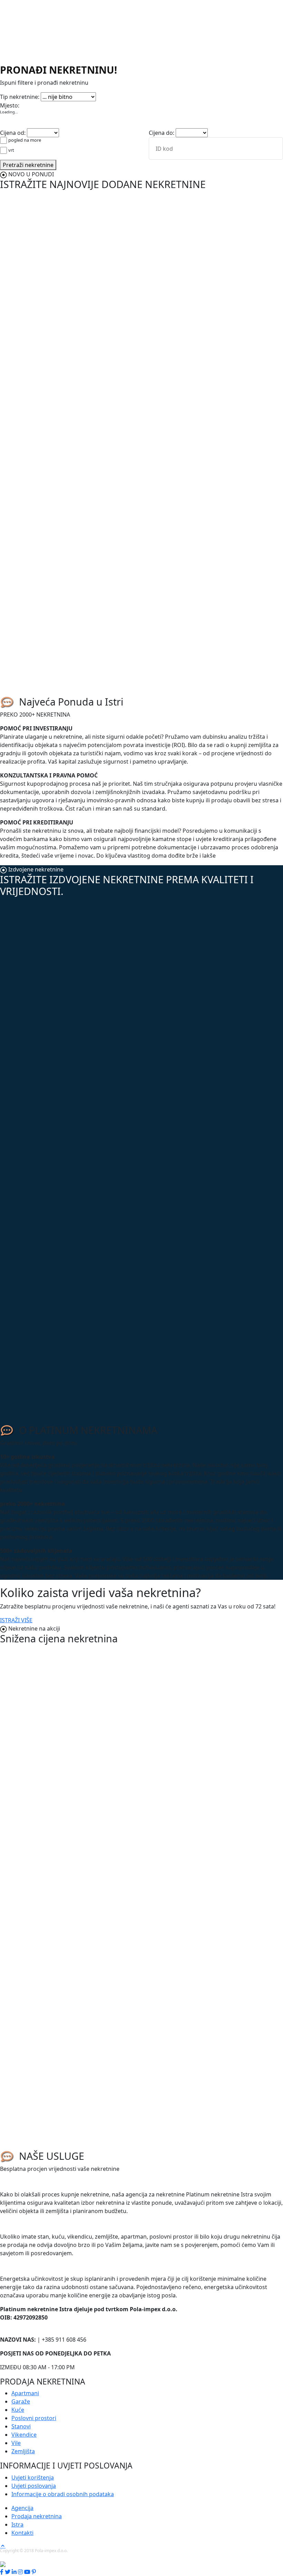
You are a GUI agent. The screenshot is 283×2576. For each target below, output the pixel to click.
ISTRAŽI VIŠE (16, 1620)
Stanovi (119, 94)
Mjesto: (10, 105)
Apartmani (14, 94)
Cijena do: (162, 133)
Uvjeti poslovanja (34, 2486)
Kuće (55, 94)
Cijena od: (13, 133)
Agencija (22, 2508)
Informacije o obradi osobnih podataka (63, 2494)
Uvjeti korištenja (33, 2477)
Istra (17, 2524)
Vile (161, 94)
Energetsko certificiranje (40, 2267)
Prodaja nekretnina (37, 2516)
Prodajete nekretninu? (36, 2225)
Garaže (38, 94)
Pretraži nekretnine (28, 165)
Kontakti (22, 2533)
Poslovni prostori (86, 94)
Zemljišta (179, 94)
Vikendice (143, 94)
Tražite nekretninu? (31, 2183)
